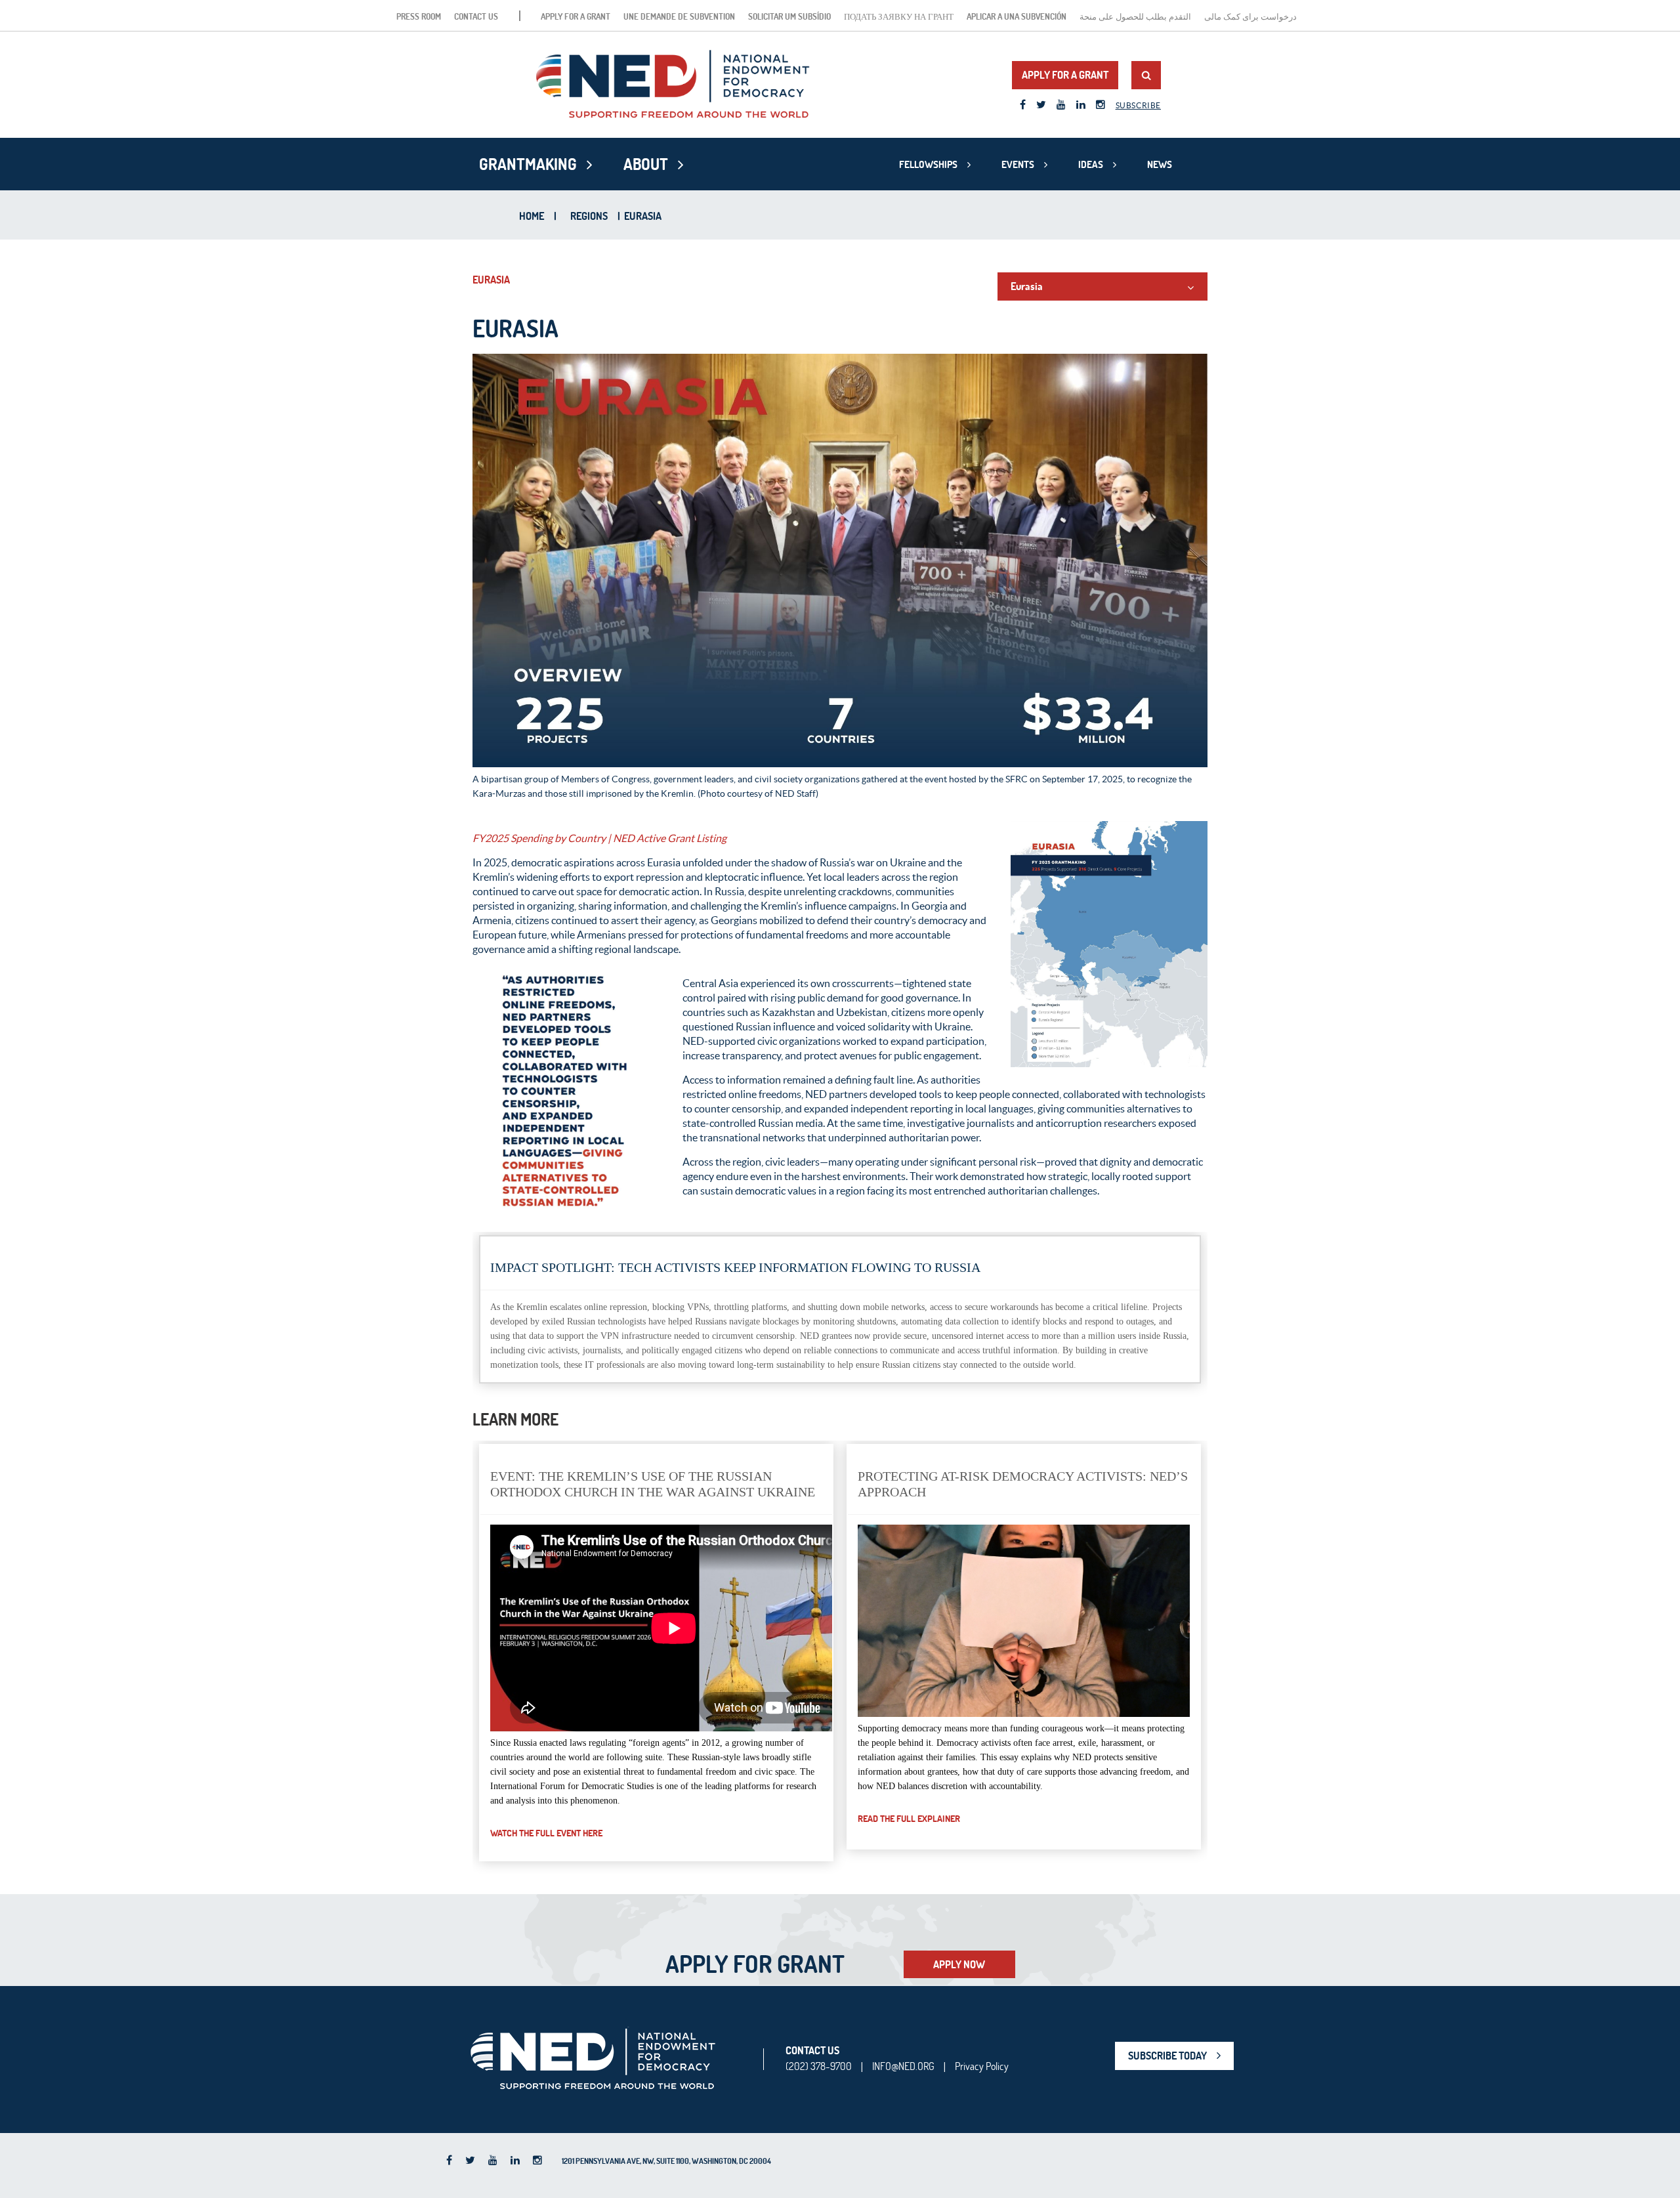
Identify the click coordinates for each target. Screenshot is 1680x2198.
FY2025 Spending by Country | (542, 838)
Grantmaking (528, 164)
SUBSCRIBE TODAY (1167, 2056)
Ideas (1091, 164)
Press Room (419, 16)
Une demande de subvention (679, 16)
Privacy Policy (982, 2066)
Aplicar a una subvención (1017, 16)
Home (532, 216)
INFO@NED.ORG (903, 2066)
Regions (589, 216)
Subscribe (1138, 105)
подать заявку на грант (899, 16)
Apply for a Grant (576, 16)
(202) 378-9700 (819, 2066)
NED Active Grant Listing (670, 838)
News (1160, 164)
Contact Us (476, 16)
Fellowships (928, 164)
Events (1018, 164)
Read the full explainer (909, 1819)
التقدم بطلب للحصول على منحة (1135, 16)
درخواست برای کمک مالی (1250, 16)
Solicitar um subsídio (789, 16)
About (646, 164)
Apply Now (959, 1964)
